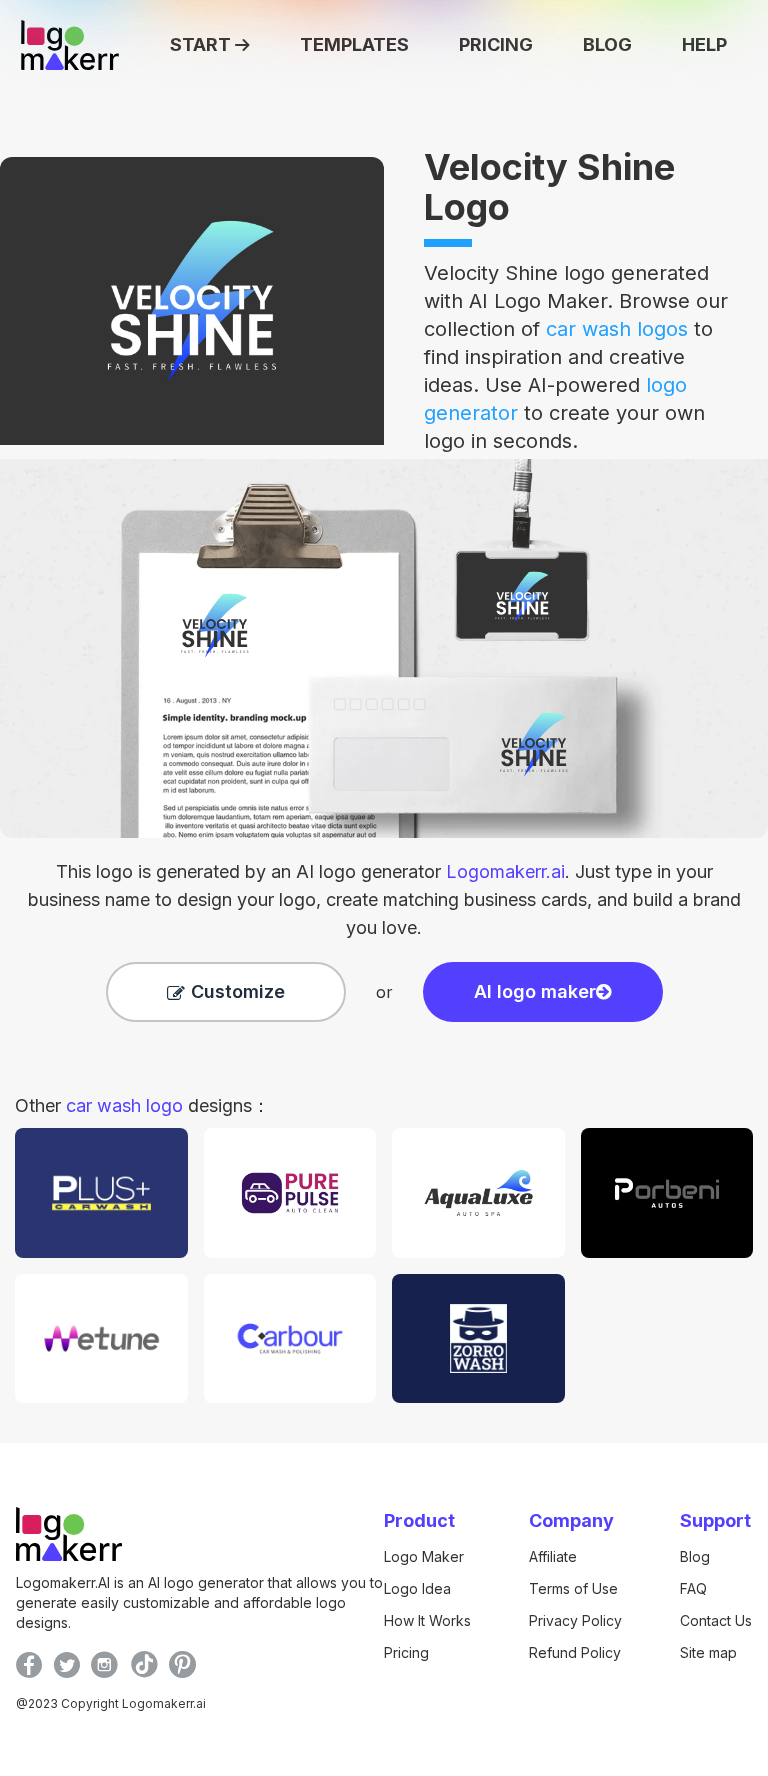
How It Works (427, 1620)
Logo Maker (424, 1556)
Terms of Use (573, 1588)
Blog (695, 1556)
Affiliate (553, 1556)
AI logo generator (430, 871)
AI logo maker (535, 991)
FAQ (693, 1588)
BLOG (607, 44)
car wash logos (617, 329)
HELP (704, 44)
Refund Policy (575, 1652)
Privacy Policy (575, 1620)
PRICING (496, 44)
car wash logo (124, 1105)
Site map (708, 1652)
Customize (238, 991)
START (200, 44)
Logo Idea (417, 1588)
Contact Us (716, 1620)
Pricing (406, 1652)
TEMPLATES (354, 44)
